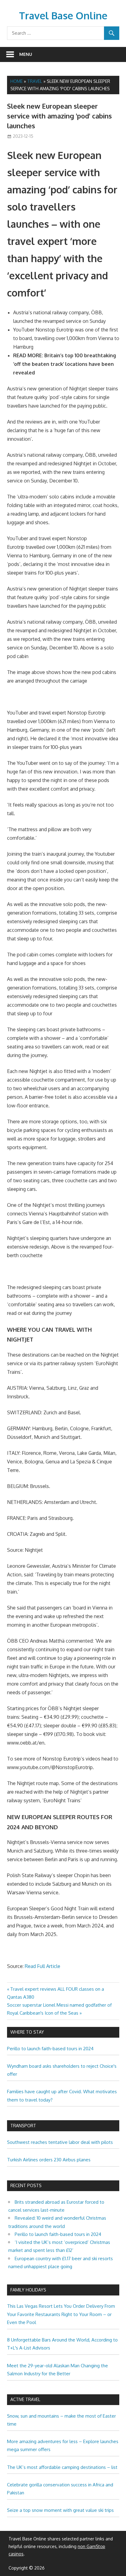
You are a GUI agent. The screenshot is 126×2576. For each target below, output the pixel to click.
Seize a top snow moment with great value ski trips (60, 2510)
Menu (26, 54)
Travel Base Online (63, 15)
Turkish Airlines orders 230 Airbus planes (49, 2160)
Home (17, 81)
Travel (35, 81)
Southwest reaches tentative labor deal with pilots (60, 2142)
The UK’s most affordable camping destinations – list (62, 2467)
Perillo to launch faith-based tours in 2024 (50, 2049)
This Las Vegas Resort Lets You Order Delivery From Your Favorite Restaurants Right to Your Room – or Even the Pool (61, 2314)
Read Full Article (43, 1966)
